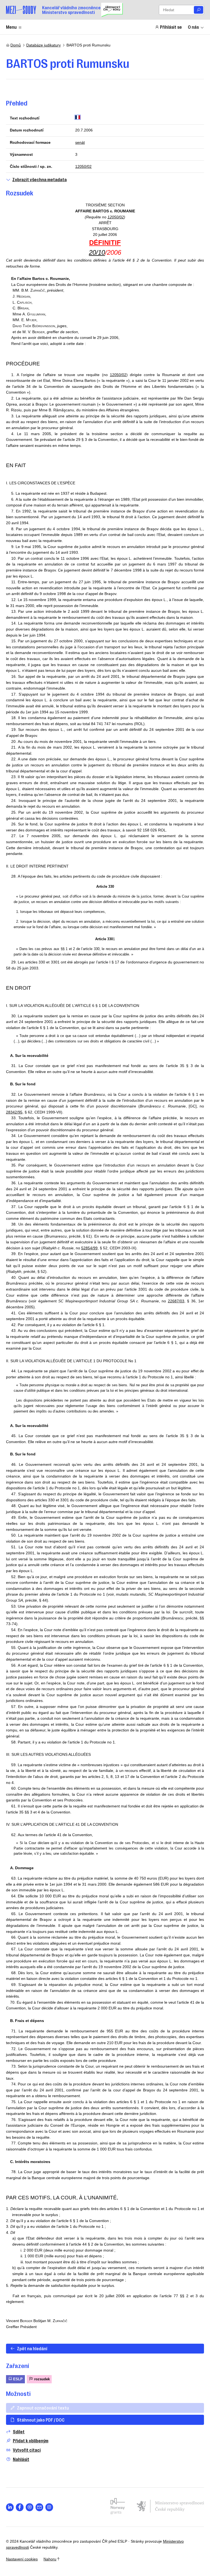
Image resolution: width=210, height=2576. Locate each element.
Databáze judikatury (43, 45)
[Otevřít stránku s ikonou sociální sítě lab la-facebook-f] (20, 2507)
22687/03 (176, 1301)
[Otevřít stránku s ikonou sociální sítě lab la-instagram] (49, 2507)
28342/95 (14, 1112)
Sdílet (19, 2432)
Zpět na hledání (32, 2348)
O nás (193, 27)
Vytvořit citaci (27, 2450)
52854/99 (89, 1248)
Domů (16, 45)
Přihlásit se (171, 27)
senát (80, 142)
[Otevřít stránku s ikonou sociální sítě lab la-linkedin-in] (10, 2507)
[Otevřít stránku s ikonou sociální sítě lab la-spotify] (30, 2507)
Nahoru (50, 2559)
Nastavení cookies (22, 2559)
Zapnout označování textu (43, 2408)
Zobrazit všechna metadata (40, 179)
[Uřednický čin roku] (112, 10)
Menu (11, 27)
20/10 (97, 252)
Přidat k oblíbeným (31, 2441)
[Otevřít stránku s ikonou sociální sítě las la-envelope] (40, 2507)
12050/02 (83, 166)
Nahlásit (21, 2459)
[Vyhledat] (199, 10)
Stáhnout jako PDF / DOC (41, 2420)
